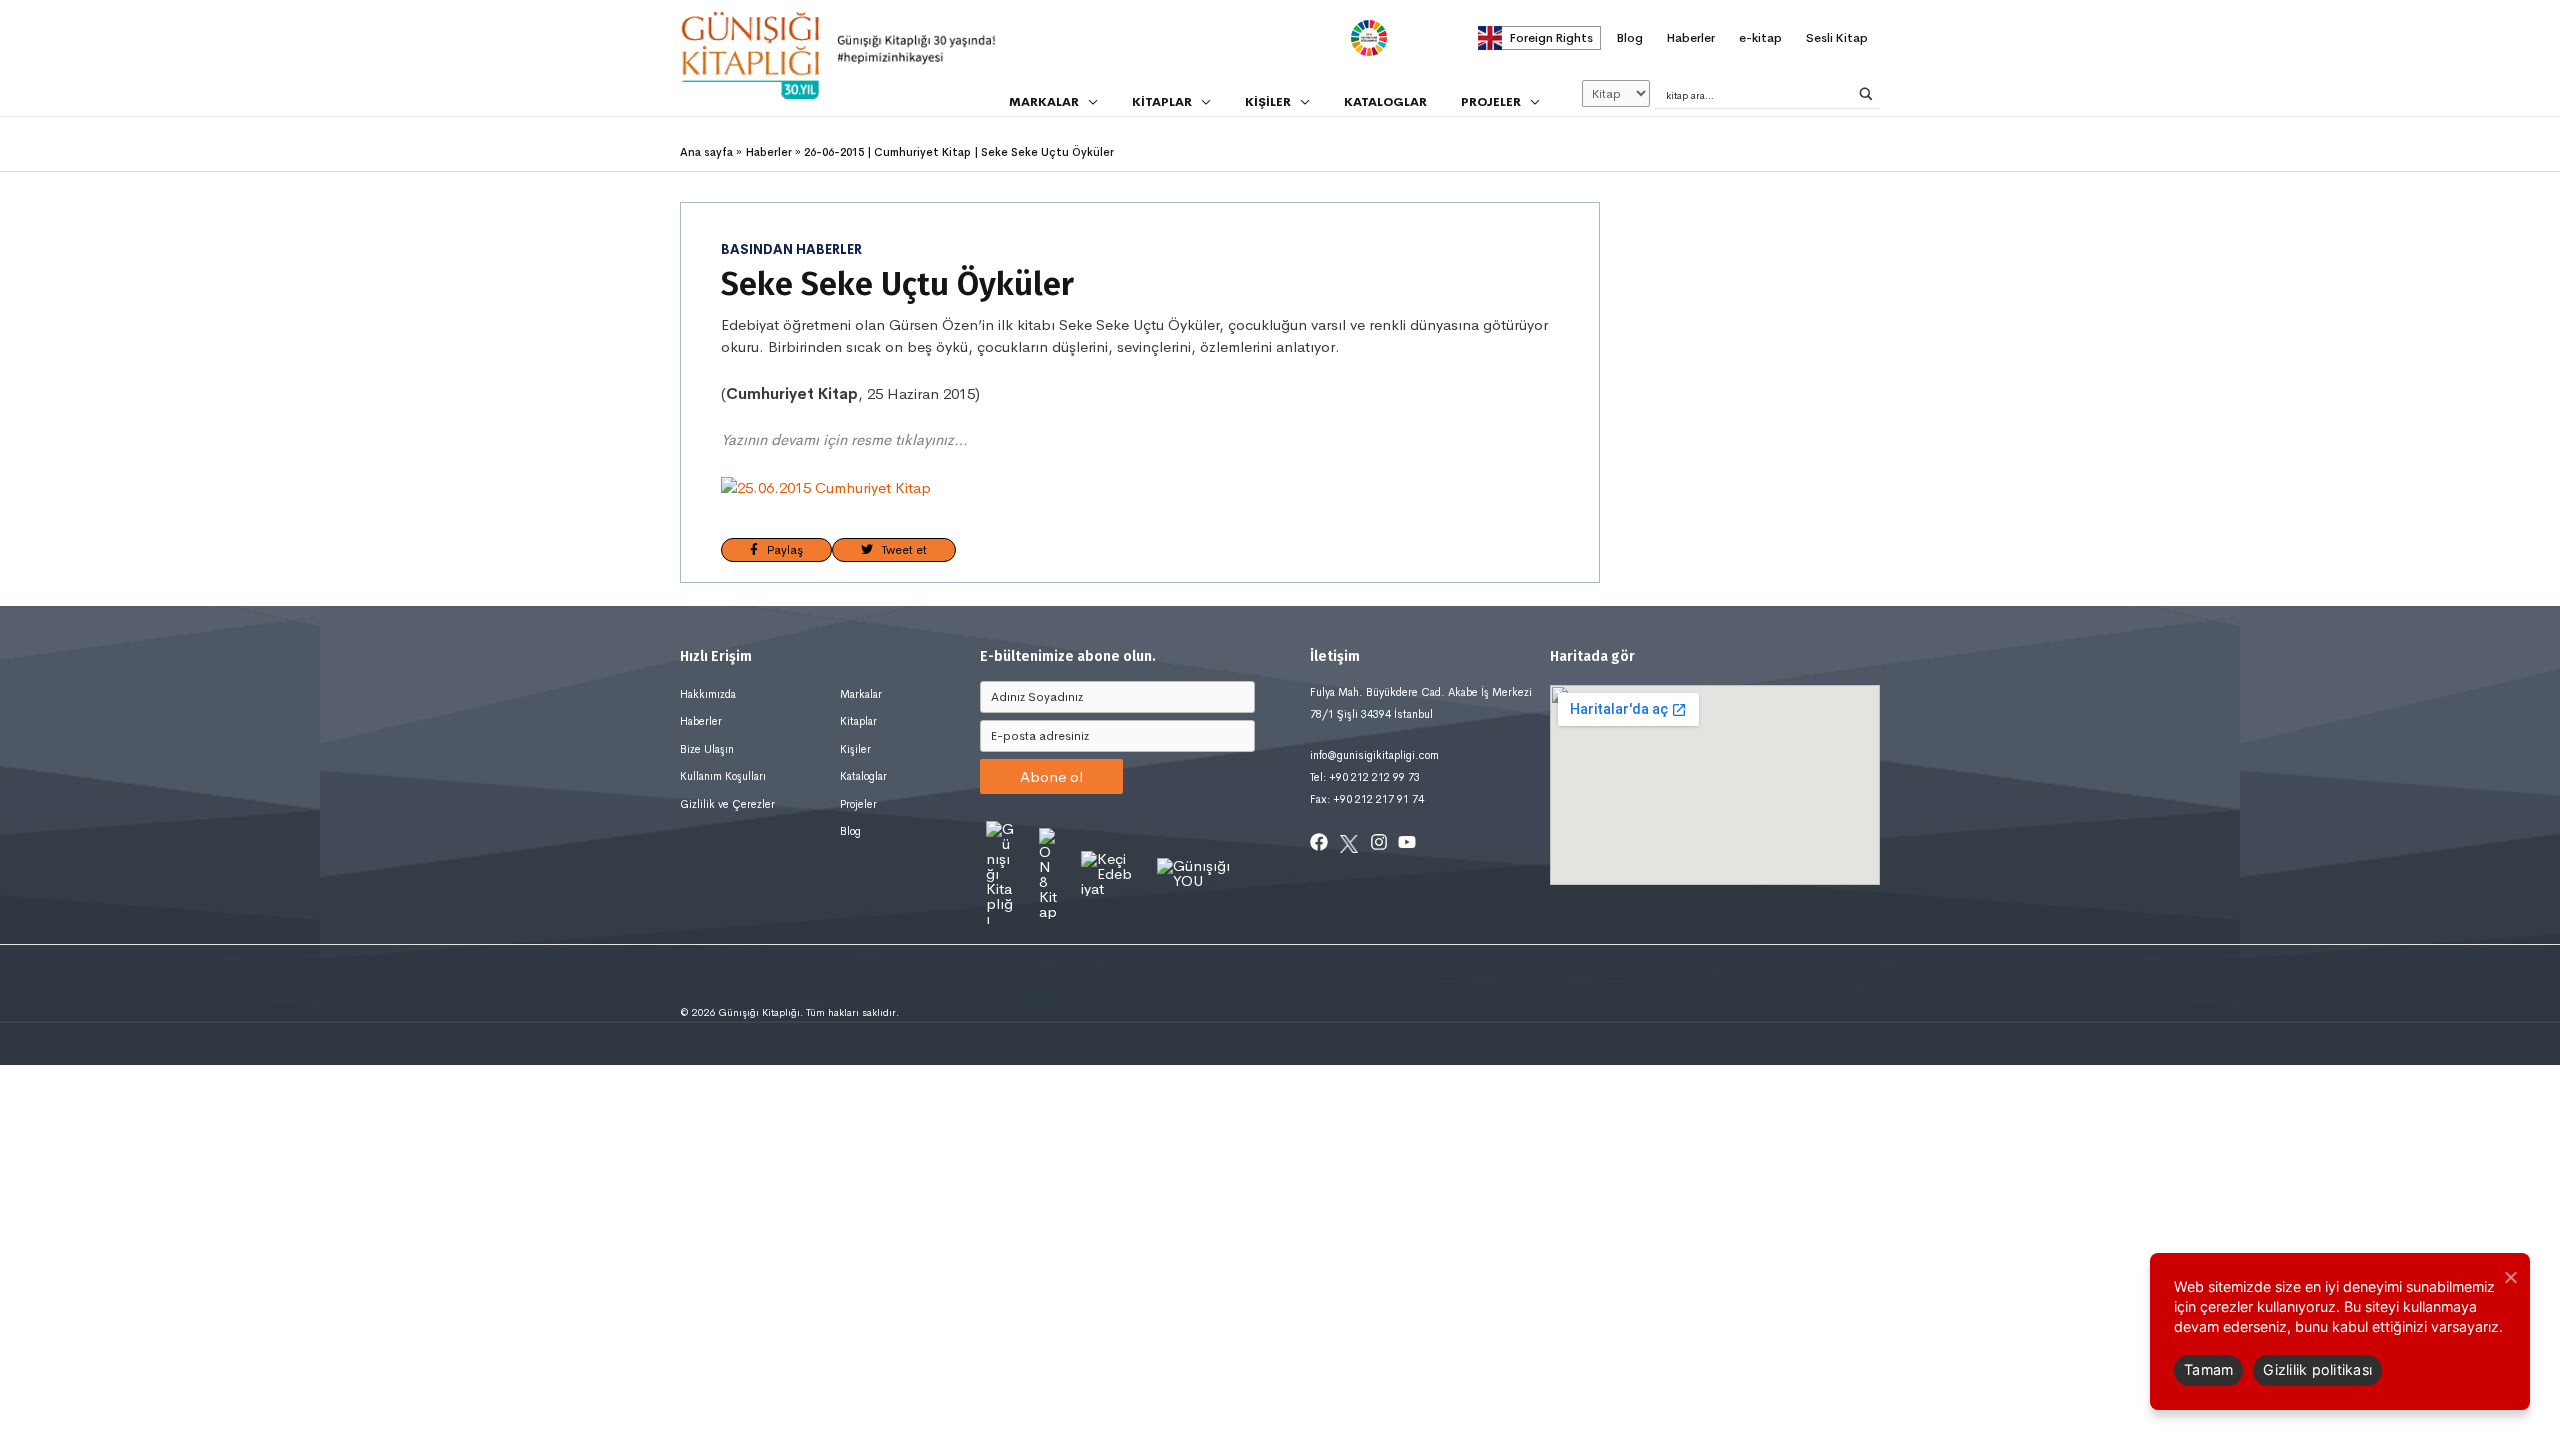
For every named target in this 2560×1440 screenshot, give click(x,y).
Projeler (858, 804)
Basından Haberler (791, 250)
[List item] (1319, 842)
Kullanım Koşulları (723, 776)
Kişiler (855, 749)
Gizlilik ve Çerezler (727, 804)
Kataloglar (863, 776)
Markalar (861, 694)
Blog (850, 831)
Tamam (2208, 1369)
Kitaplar (858, 721)
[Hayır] (2510, 1277)
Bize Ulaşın (707, 749)
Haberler (701, 721)
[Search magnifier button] (1866, 94)
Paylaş (780, 550)
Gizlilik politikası (2317, 1369)
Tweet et (900, 550)
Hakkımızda (708, 694)
